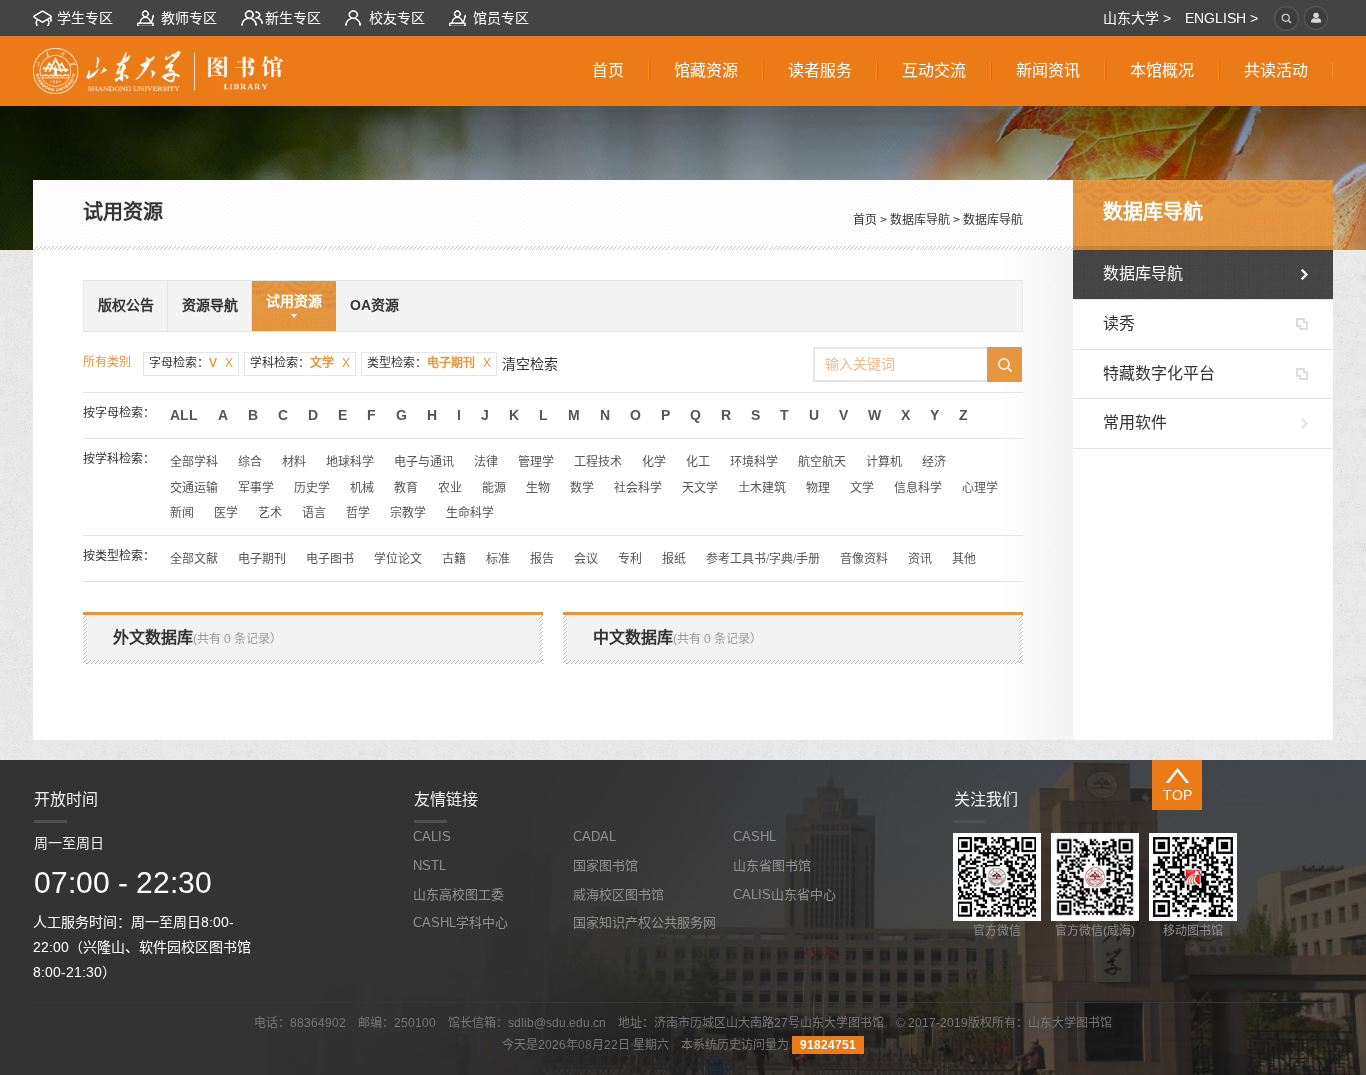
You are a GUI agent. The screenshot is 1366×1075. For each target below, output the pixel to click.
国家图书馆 (605, 865)
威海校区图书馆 (618, 894)
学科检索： (300, 363)
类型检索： (429, 363)
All (184, 415)
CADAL (594, 836)
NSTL (429, 865)
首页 (865, 220)
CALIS (432, 836)
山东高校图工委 (458, 894)
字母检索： (191, 363)
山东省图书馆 (772, 865)
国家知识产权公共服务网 (644, 922)
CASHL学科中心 (460, 922)
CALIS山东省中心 (784, 894)
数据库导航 (920, 220)
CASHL (754, 836)
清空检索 (530, 364)
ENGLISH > (1221, 18)
